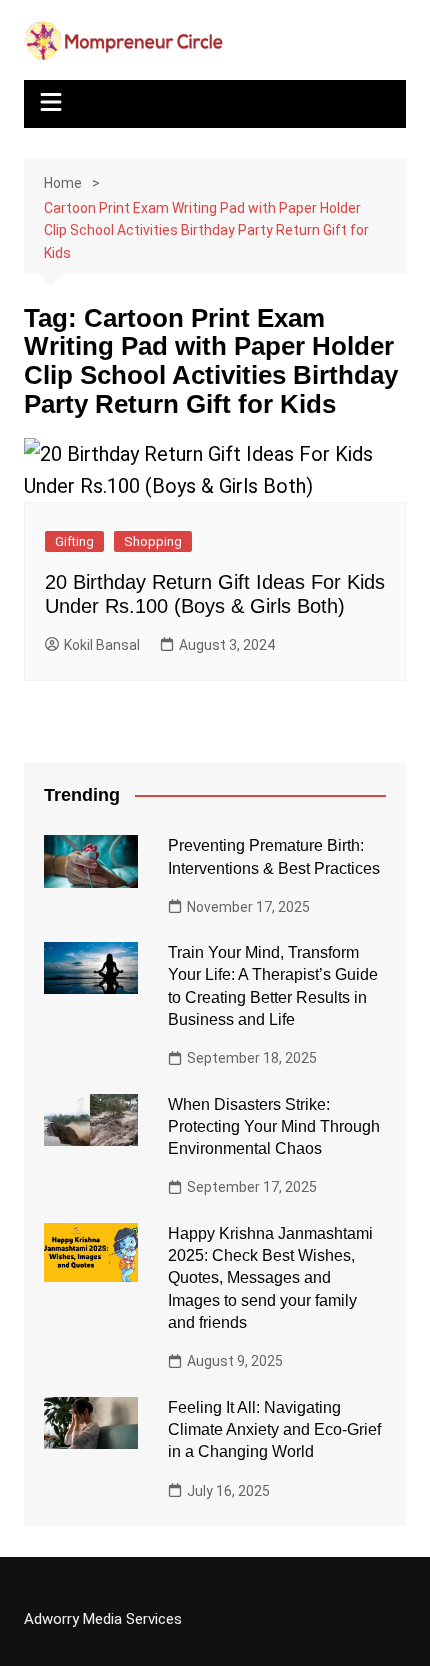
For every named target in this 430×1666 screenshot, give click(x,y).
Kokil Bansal (102, 645)
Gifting (74, 541)
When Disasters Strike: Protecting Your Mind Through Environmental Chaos (274, 1127)
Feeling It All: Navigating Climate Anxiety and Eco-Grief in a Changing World (274, 1430)
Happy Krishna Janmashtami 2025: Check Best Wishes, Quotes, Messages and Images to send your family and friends (270, 1278)
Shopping (153, 541)
